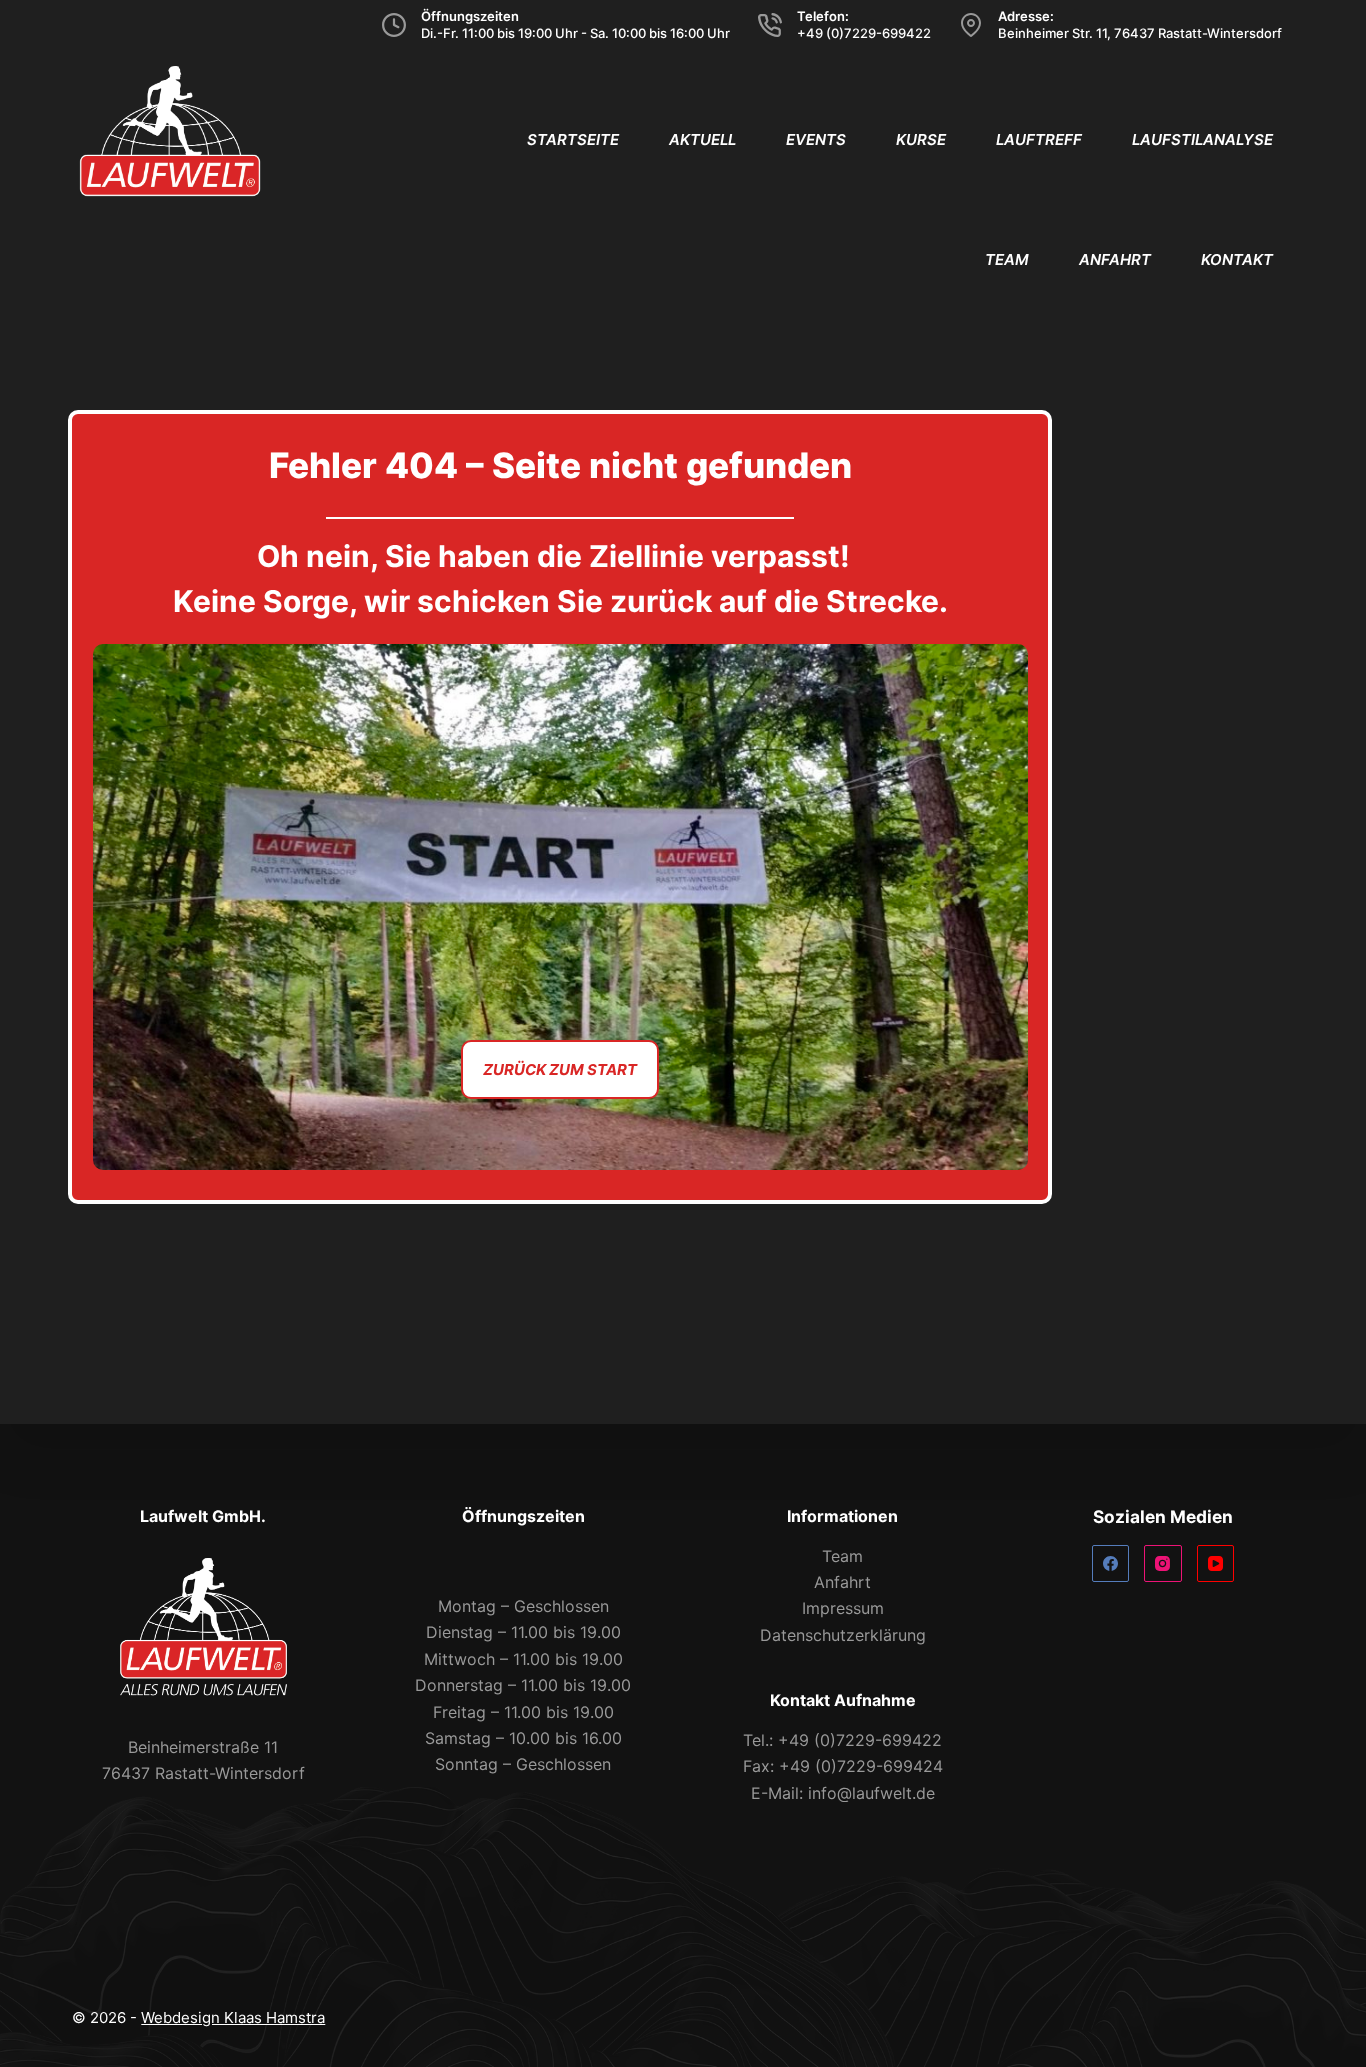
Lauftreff (1039, 139)
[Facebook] (1111, 1564)
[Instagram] (1163, 1564)
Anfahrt (1115, 259)
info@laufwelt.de (871, 1793)
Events (816, 139)
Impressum (843, 1608)
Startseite (573, 139)
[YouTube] (1216, 1564)
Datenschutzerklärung (843, 1635)
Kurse (921, 139)
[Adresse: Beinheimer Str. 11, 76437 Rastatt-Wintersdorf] (971, 25)
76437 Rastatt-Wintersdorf (203, 1773)
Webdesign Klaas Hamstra (233, 2017)
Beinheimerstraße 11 (203, 1747)
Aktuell (702, 139)
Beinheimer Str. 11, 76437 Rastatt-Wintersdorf (1140, 33)
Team (1007, 259)
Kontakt (1237, 259)
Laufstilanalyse (1202, 139)
